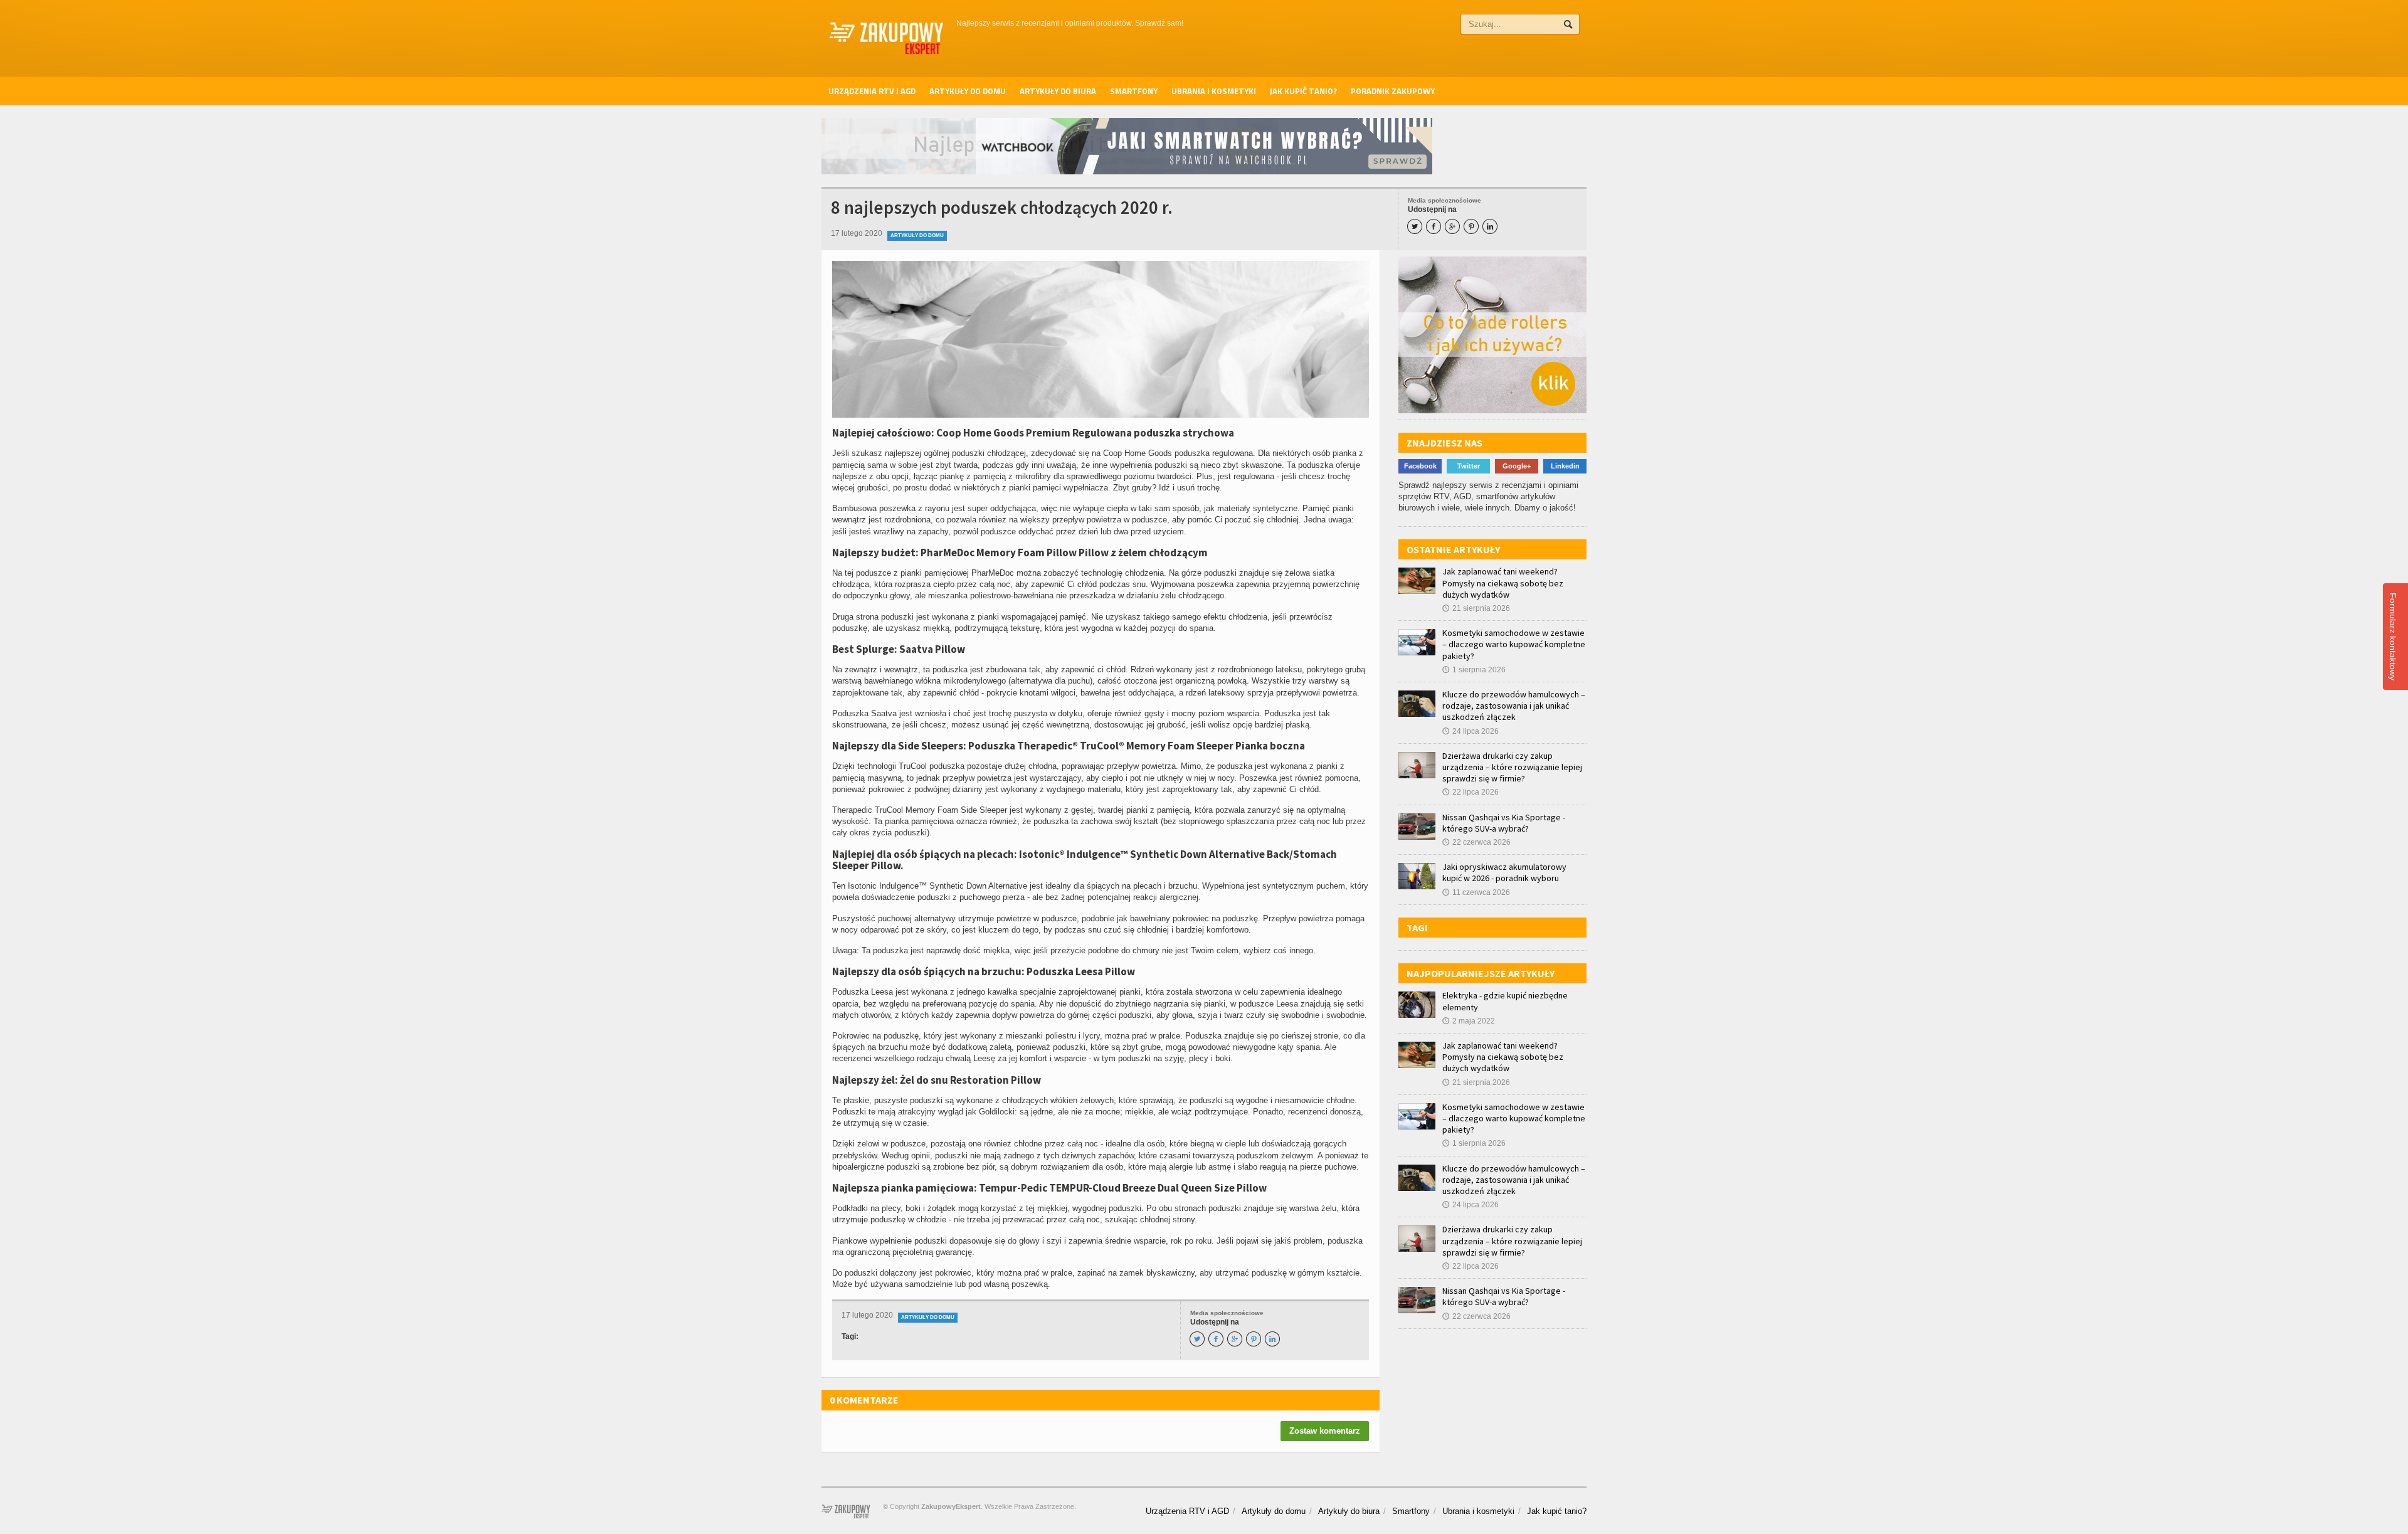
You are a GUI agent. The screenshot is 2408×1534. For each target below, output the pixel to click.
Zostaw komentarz (1325, 1431)
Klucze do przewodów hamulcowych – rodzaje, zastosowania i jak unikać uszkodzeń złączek (1514, 706)
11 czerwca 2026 (1476, 892)
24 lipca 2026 (1471, 731)
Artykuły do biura (1058, 91)
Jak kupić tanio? (1303, 91)
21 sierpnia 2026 (1476, 608)
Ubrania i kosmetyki (1214, 91)
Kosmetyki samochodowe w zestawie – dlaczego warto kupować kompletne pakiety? (1514, 644)
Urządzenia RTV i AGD (872, 91)
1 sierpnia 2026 (1474, 670)
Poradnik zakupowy (1393, 91)
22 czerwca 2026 (1476, 842)
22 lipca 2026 (1471, 792)
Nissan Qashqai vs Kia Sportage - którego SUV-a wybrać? (1504, 823)
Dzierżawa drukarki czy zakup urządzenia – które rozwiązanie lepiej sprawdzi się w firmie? (1512, 767)
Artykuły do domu (968, 91)
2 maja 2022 (1469, 1021)
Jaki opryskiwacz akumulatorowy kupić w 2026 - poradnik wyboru (1504, 872)
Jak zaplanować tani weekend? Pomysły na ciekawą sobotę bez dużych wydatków (1503, 583)
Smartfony (1134, 91)
